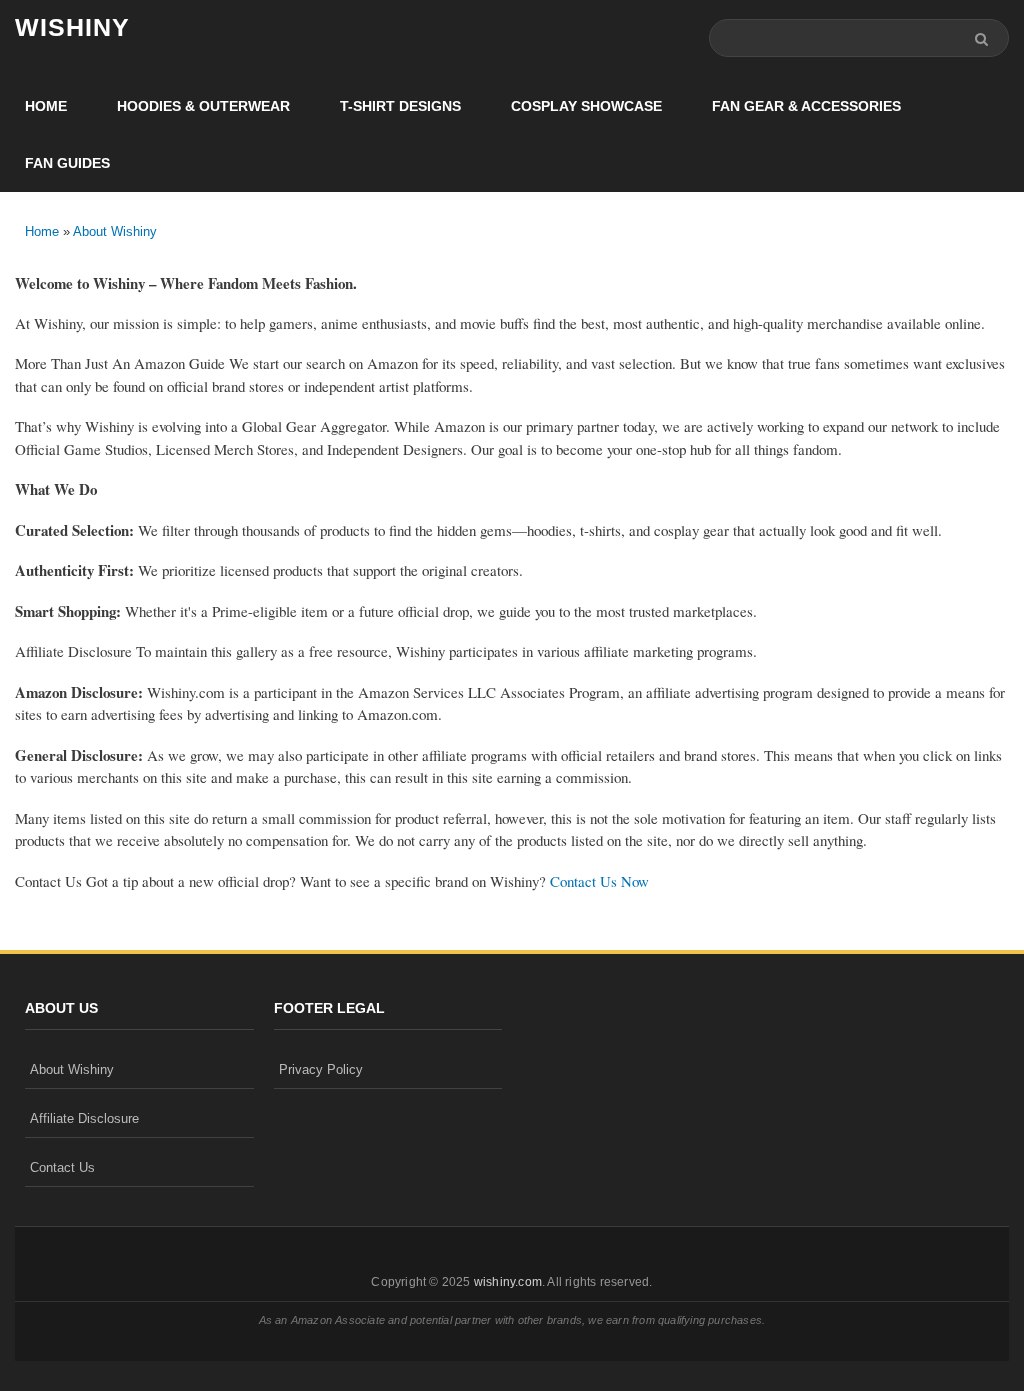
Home (46, 106)
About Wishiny (115, 231)
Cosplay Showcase (586, 106)
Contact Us (62, 1167)
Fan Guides (67, 163)
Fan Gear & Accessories (806, 106)
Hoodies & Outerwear (203, 106)
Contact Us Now (599, 881)
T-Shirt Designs (400, 106)
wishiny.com (508, 1282)
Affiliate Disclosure (84, 1118)
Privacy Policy (321, 1069)
